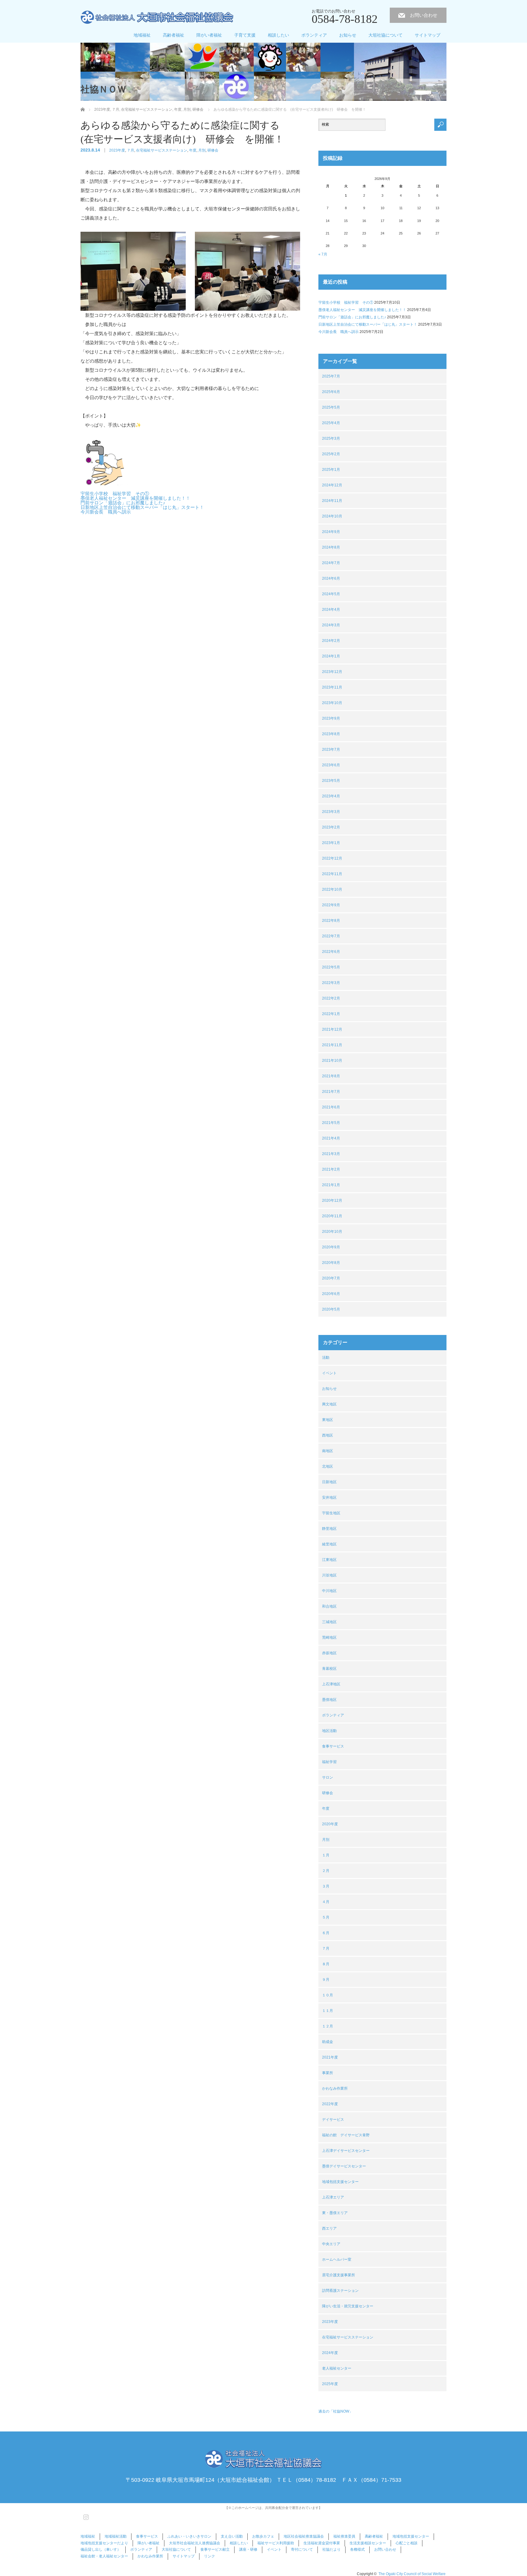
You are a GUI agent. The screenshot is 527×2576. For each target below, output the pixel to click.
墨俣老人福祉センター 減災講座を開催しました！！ (135, 498)
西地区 (328, 1435)
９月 (326, 1980)
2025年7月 (331, 376)
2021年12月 (332, 1029)
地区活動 (329, 1731)
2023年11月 (332, 687)
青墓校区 (329, 1669)
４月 (326, 1902)
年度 (193, 150)
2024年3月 (331, 625)
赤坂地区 (329, 1653)
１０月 (328, 1995)
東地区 (328, 1420)
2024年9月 (331, 532)
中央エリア (331, 2244)
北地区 (328, 1466)
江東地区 (329, 1560)
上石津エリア (333, 2197)
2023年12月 (332, 672)
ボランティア (314, 35)
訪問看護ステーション (340, 2291)
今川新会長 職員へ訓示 (106, 512)
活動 (326, 1358)
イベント (329, 1373)
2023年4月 (331, 796)
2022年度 (330, 2104)
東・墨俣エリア (335, 2213)
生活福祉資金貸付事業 (322, 2543)
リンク (210, 2556)
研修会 (213, 150)
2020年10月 (332, 1232)
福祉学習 (329, 1762)
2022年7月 (331, 936)
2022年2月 (331, 998)
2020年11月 (332, 1216)
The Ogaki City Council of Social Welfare (412, 2574)
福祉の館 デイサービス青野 (346, 2135)
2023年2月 (331, 827)
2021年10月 (332, 1061)
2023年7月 (331, 750)
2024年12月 (332, 485)
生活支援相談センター (368, 2543)
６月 (326, 1933)
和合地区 (329, 1606)
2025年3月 (331, 438)
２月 (326, 1871)
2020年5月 (331, 1309)
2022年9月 (331, 905)
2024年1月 (331, 656)
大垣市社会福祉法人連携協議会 (195, 2543)
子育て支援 (245, 35)
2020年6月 (331, 1294)
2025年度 (330, 2384)
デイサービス (333, 2120)
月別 (202, 150)
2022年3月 (331, 983)
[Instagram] (85, 2516)
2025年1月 (331, 470)
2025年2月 (331, 454)
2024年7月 (331, 563)
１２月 (328, 2026)
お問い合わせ (424, 15)
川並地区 (329, 1575)
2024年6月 (331, 578)
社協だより (332, 2549)
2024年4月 (331, 610)
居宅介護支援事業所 (339, 2275)
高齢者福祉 (174, 35)
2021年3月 (331, 1154)
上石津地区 (331, 1684)
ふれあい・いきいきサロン (189, 2536)
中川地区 (329, 1591)
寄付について (302, 2549)
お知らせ (348, 35)
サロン (328, 1777)
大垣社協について (385, 35)
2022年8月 (331, 921)
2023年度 (117, 150)
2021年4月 (331, 1138)
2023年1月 (331, 843)
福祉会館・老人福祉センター (104, 2556)
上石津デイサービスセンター (346, 2151)
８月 (326, 1964)
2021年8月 (331, 1076)
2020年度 (330, 1824)
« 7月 (323, 254)
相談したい (278, 35)
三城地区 (329, 1622)
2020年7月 (331, 1278)
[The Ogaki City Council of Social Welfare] (157, 18)
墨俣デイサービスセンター (344, 2166)
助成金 (328, 2042)
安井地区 (329, 1497)
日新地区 (329, 1482)
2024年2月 (331, 641)
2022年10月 (332, 889)
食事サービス (333, 1746)
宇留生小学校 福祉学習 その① (115, 494)
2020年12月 (332, 1200)
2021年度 (330, 2057)
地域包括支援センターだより (104, 2543)
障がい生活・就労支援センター (348, 2306)
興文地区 (329, 1404)
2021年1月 (331, 1185)
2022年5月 (331, 967)
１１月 (328, 2011)
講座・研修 (248, 2549)
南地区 (328, 1451)
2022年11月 (332, 874)
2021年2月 (331, 1169)
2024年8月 (331, 547)
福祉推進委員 (344, 2536)
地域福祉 (142, 35)
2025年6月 (331, 392)
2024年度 (330, 2353)
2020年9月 (331, 1247)
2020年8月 (331, 1263)
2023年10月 (332, 703)
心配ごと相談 (407, 2543)
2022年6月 (331, 952)
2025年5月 (331, 407)
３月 (326, 1886)
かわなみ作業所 (335, 2088)
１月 (326, 1855)
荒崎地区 (329, 1637)
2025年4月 (331, 423)
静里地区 (329, 1529)
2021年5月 (331, 1123)
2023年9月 (331, 718)
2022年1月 (331, 1014)
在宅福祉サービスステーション (162, 150)
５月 (326, 1917)
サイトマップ (428, 35)
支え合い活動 (232, 2536)
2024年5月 (331, 594)
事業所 (328, 2073)
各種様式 (357, 2549)
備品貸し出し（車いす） (101, 2549)
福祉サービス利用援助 (276, 2543)
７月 (131, 150)
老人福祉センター (337, 2368)
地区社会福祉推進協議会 (304, 2536)
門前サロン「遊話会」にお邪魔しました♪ (123, 503)
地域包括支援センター (340, 2182)
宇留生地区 (331, 1513)
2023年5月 (331, 781)
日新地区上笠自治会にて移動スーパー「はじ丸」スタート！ (142, 507)
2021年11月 (332, 1045)
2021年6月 (331, 1107)
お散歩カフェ (263, 2536)
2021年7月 (331, 1092)
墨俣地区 (329, 1700)
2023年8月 (331, 734)
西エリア (329, 2228)
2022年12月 (332, 858)
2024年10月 (332, 516)
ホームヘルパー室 (337, 2259)
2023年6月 (331, 765)
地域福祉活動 (116, 2536)
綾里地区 (329, 1544)
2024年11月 (332, 501)
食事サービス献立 (215, 2549)
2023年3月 (331, 812)
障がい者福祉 (209, 35)
